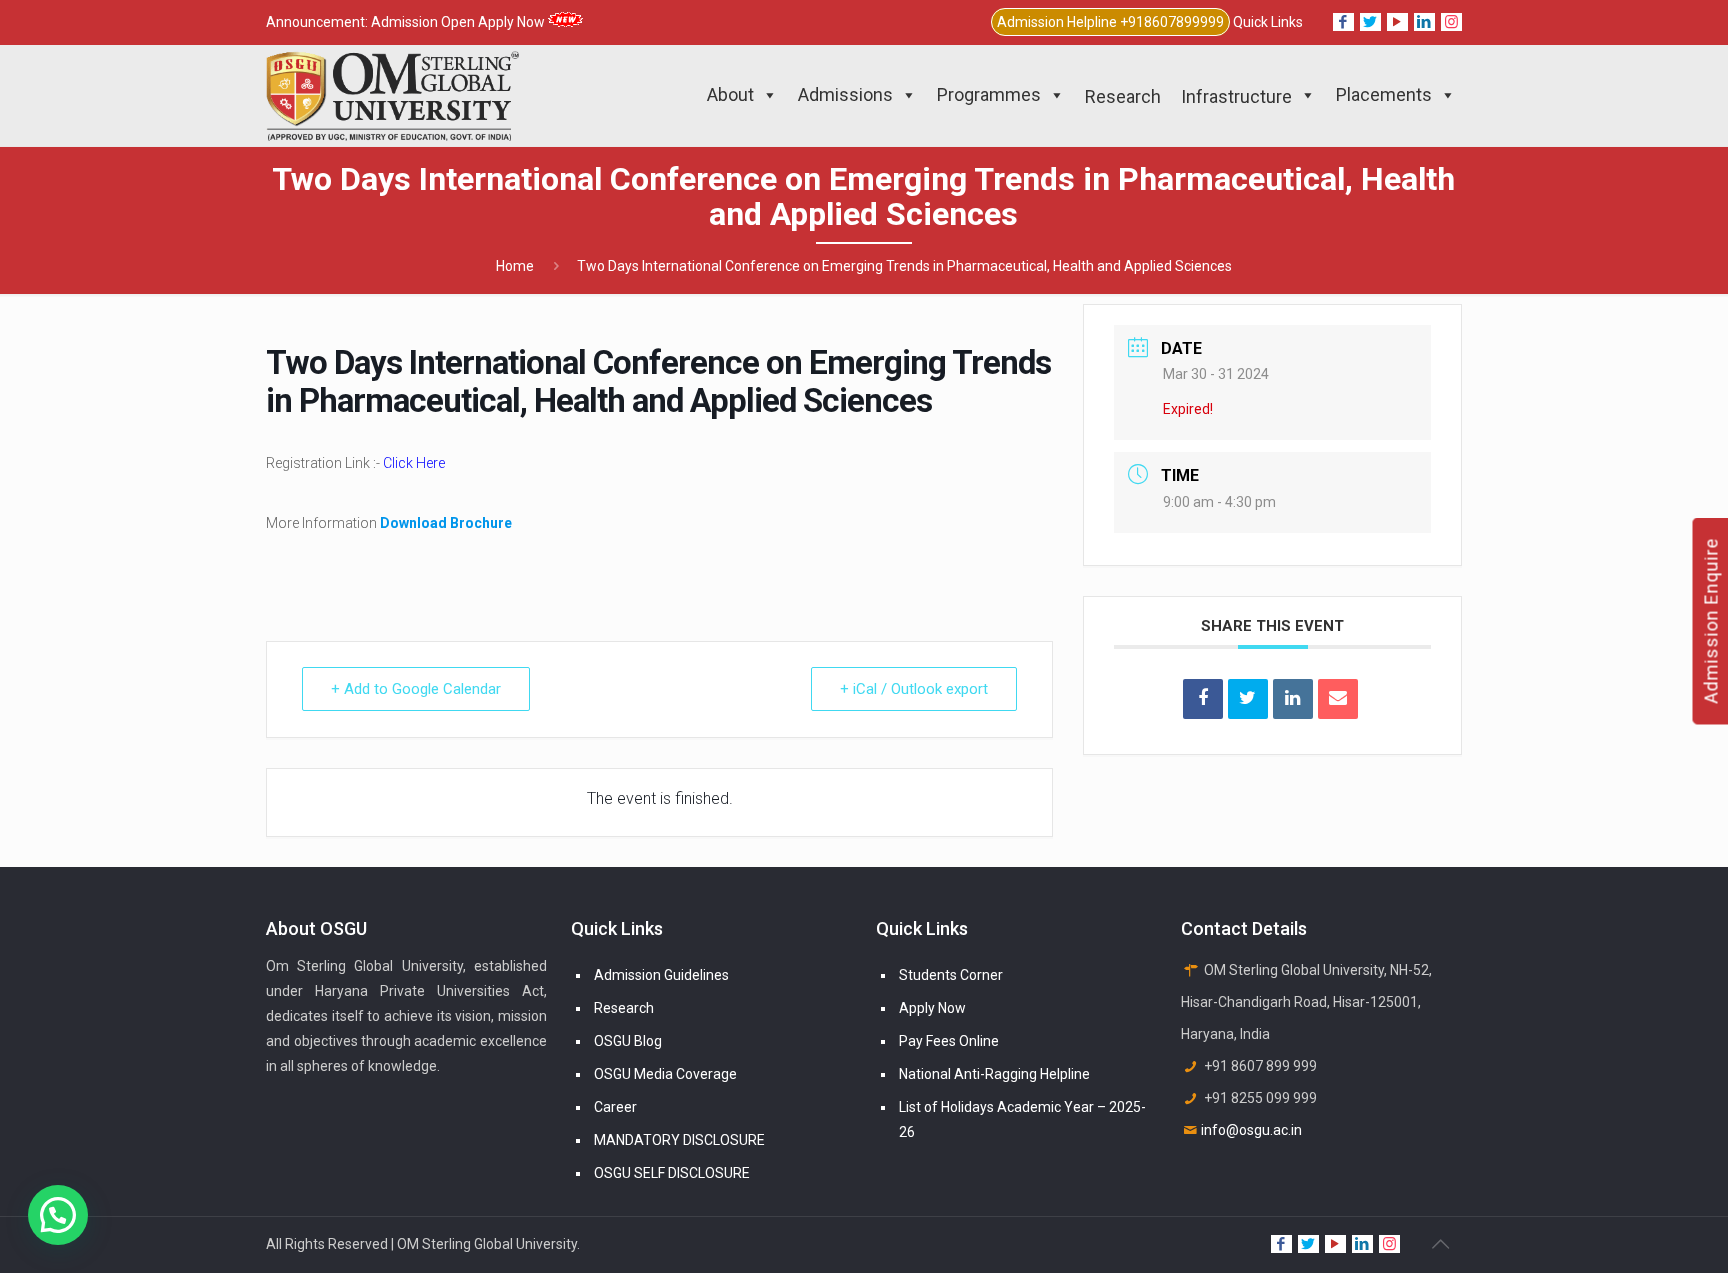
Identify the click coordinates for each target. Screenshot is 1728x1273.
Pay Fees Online (949, 1041)
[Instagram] (1451, 22)
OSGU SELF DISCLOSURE (672, 1173)
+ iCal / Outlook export (914, 689)
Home (515, 266)
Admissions (845, 94)
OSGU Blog (628, 1041)
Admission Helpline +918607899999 (1110, 22)
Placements (1384, 94)
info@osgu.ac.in (1251, 1130)
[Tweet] (1248, 699)
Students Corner (951, 975)
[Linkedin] (1293, 699)
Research (624, 1008)
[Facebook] (1343, 22)
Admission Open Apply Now (459, 22)
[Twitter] (1370, 22)
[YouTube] (1397, 22)
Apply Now (932, 1008)
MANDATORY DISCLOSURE (679, 1140)
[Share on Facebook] (1203, 699)
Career (615, 1107)
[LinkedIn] (1424, 22)
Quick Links (1268, 22)
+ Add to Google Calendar (416, 689)
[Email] (1338, 699)
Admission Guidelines (661, 975)
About (730, 94)
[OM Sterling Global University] (392, 95)
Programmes (989, 94)
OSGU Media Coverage (665, 1074)
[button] (58, 1215)
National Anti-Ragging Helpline (994, 1074)
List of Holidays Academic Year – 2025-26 (1022, 1119)
